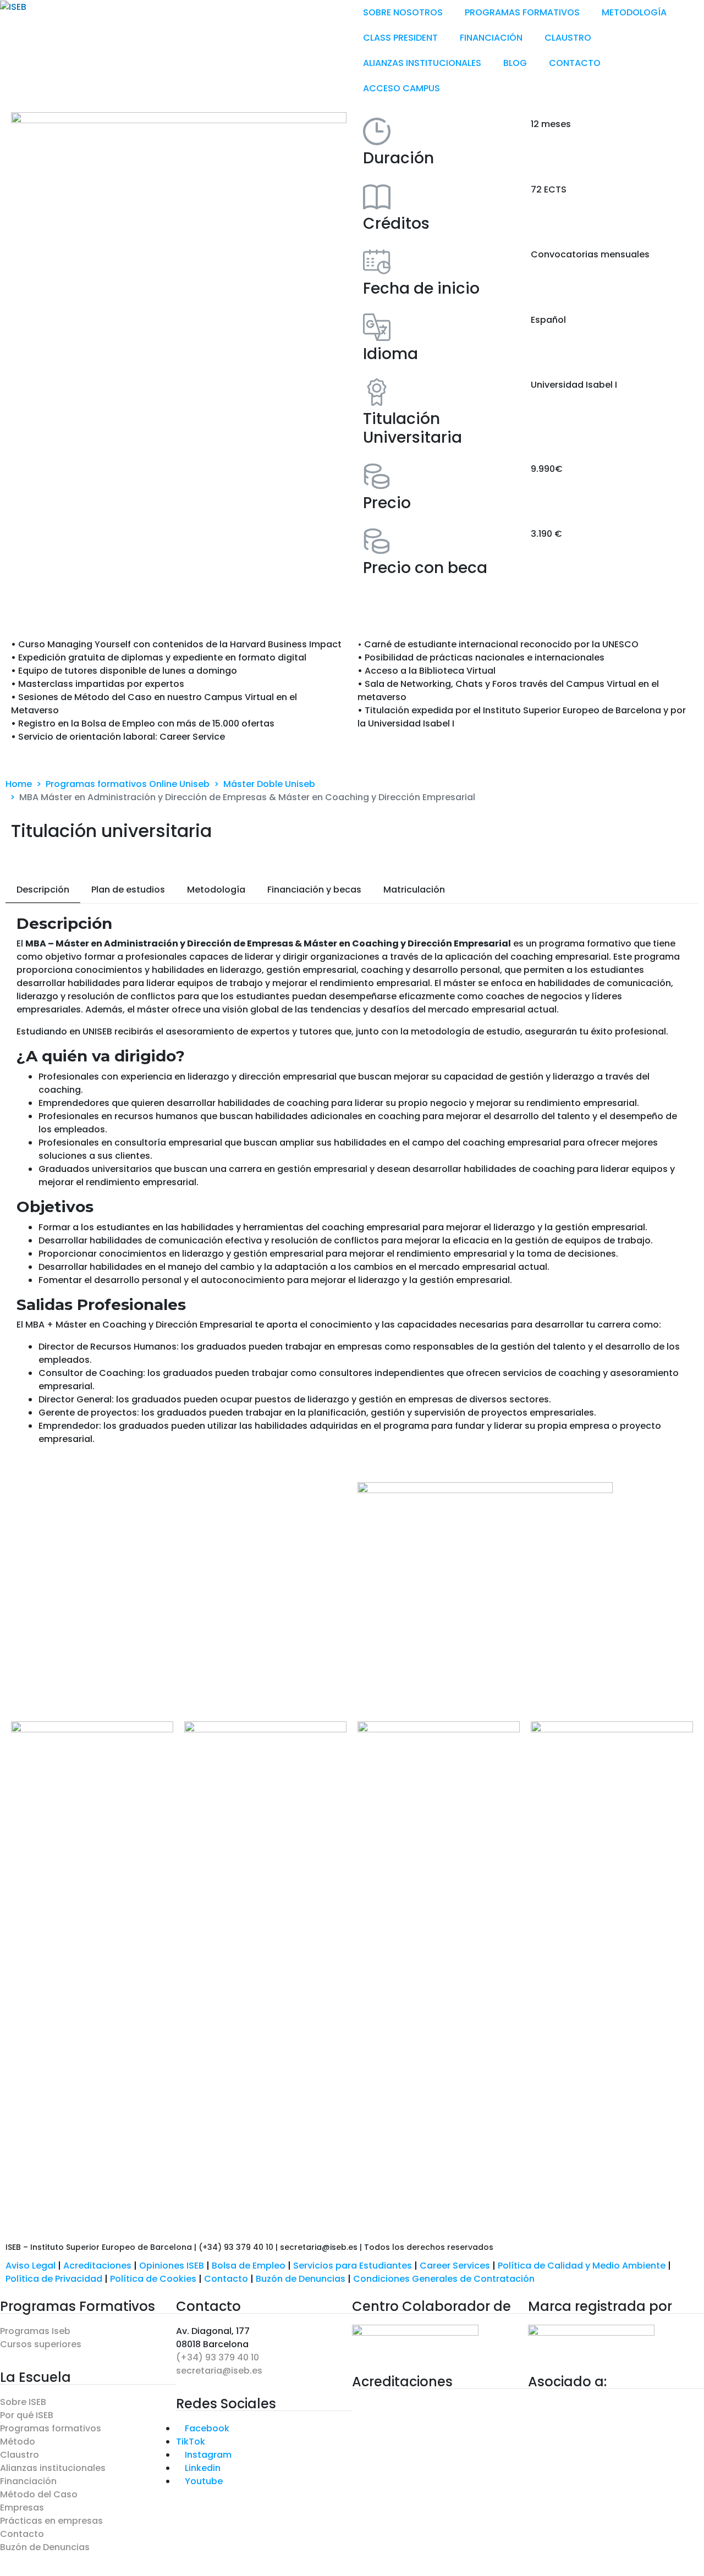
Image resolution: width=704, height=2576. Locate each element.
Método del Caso (39, 2494)
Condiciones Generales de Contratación (444, 2279)
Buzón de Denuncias (304, 2279)
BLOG (515, 63)
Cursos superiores (41, 2344)
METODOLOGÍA (634, 12)
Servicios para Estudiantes (353, 2266)
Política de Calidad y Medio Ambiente (582, 2266)
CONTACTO (575, 63)
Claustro (20, 2455)
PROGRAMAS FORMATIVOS (522, 12)
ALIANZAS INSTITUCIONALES (422, 63)
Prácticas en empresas (51, 2521)
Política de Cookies (153, 2279)
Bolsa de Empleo (249, 2266)
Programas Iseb (35, 2331)
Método (18, 2442)
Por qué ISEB (27, 2415)
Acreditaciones (97, 2266)
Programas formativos (51, 2428)
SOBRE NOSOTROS (403, 12)
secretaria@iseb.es (219, 2371)
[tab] (43, 890)
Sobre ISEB (23, 2402)
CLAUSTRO (568, 38)
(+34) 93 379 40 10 (218, 2357)
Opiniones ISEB (172, 2266)
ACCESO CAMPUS (402, 88)
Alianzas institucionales (53, 2468)
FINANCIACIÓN (491, 38)
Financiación (28, 2481)
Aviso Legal (31, 2266)
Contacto (227, 2279)
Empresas (22, 2508)
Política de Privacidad (54, 2279)
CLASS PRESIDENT (400, 38)
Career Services (455, 2266)
